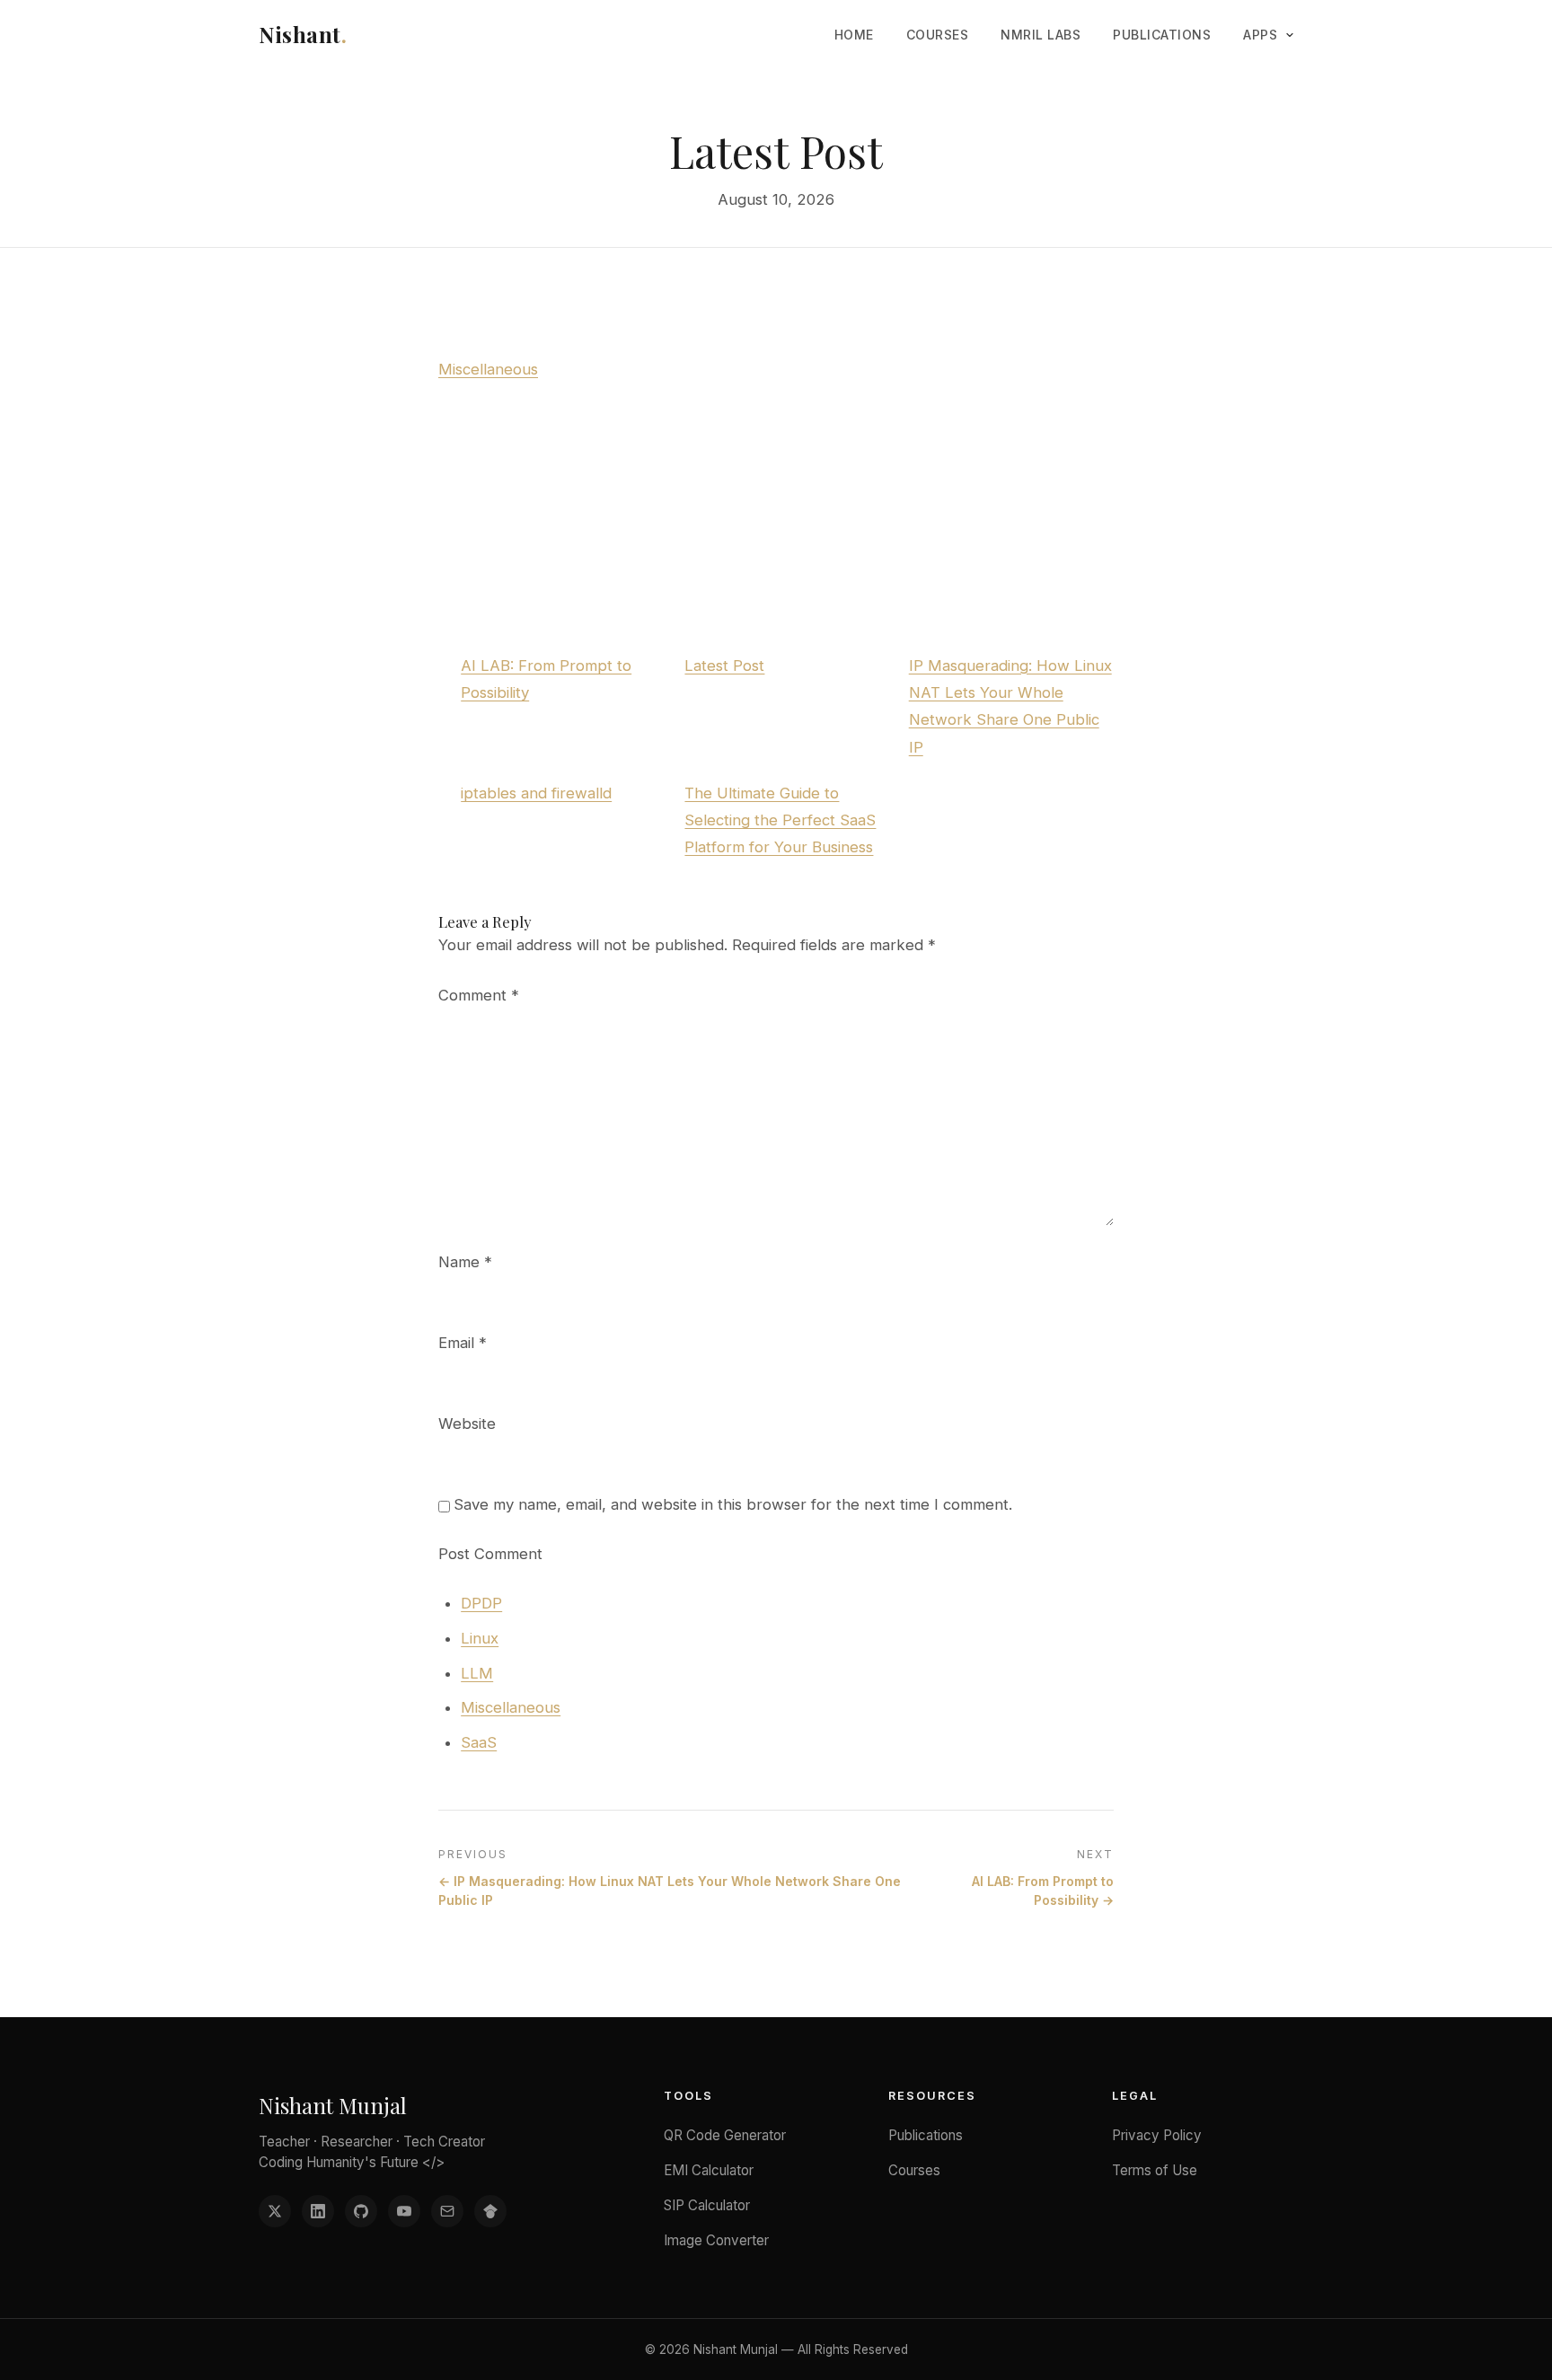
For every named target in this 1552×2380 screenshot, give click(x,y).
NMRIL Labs (1041, 35)
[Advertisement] (776, 517)
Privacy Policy (1157, 2135)
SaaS (479, 1742)
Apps (1260, 35)
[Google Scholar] (490, 2211)
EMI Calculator (709, 2170)
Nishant (303, 34)
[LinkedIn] (318, 2211)
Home (854, 35)
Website (467, 1424)
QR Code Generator (725, 2135)
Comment (479, 995)
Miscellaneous (488, 369)
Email (463, 1343)
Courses (938, 35)
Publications (1162, 35)
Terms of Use (1155, 2170)
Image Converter (716, 2240)
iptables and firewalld (536, 793)
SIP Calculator (707, 2205)
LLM (477, 1673)
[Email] (447, 2211)
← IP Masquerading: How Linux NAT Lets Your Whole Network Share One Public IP (670, 1891)
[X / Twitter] (275, 2211)
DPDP (481, 1603)
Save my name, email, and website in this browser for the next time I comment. (733, 1504)
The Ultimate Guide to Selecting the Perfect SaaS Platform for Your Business (780, 820)
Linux (480, 1638)
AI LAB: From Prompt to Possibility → (1043, 1891)
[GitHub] (361, 2211)
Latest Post (724, 666)
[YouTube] (404, 2211)
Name (465, 1262)
